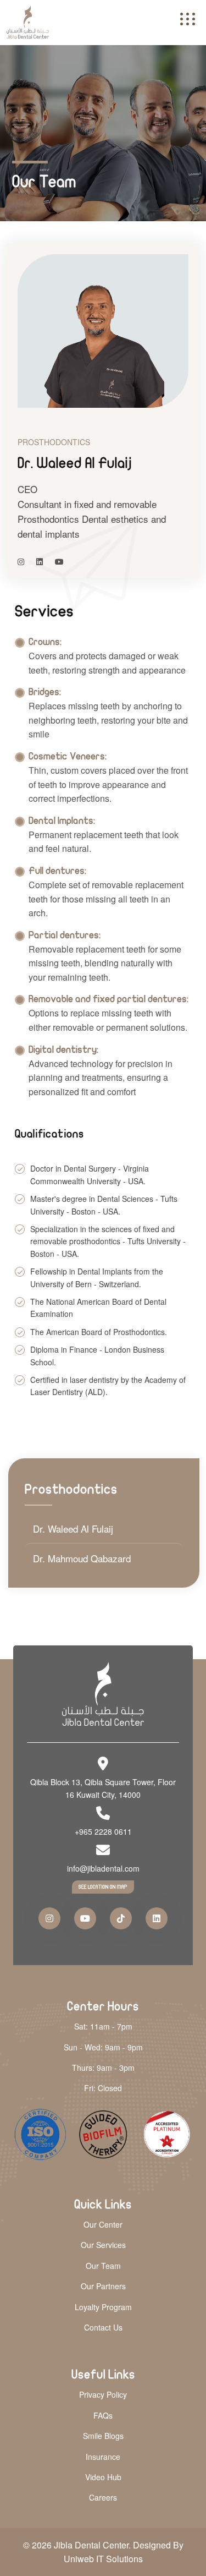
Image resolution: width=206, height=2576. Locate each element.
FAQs (103, 2415)
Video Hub (103, 2477)
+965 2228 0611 (103, 1831)
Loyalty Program (103, 2307)
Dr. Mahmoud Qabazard (82, 1558)
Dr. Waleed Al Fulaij (73, 1528)
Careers (103, 2497)
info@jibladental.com (103, 1868)
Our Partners (103, 2286)
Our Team (103, 2266)
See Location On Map (103, 1887)
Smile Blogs (103, 2436)
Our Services (103, 2245)
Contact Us (103, 2327)
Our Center (103, 2224)
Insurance (103, 2457)
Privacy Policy (103, 2394)
